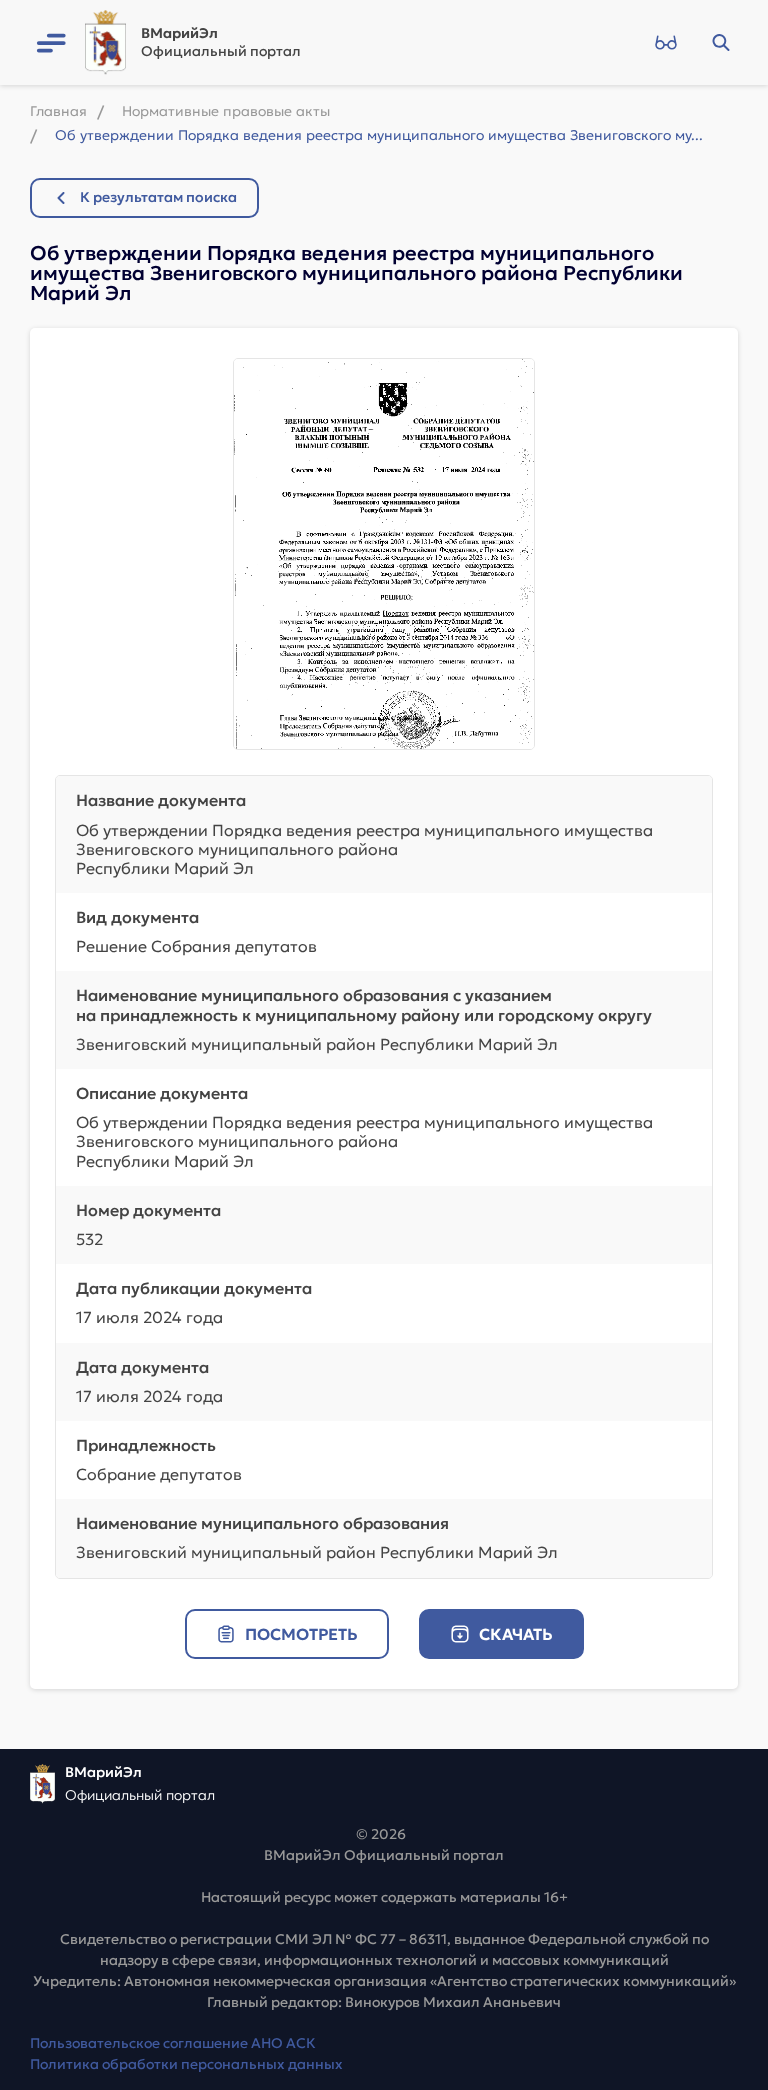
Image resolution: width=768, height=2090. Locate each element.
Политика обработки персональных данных (186, 2064)
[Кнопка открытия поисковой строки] (720, 43)
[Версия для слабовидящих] (665, 43)
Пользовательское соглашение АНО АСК (173, 2043)
